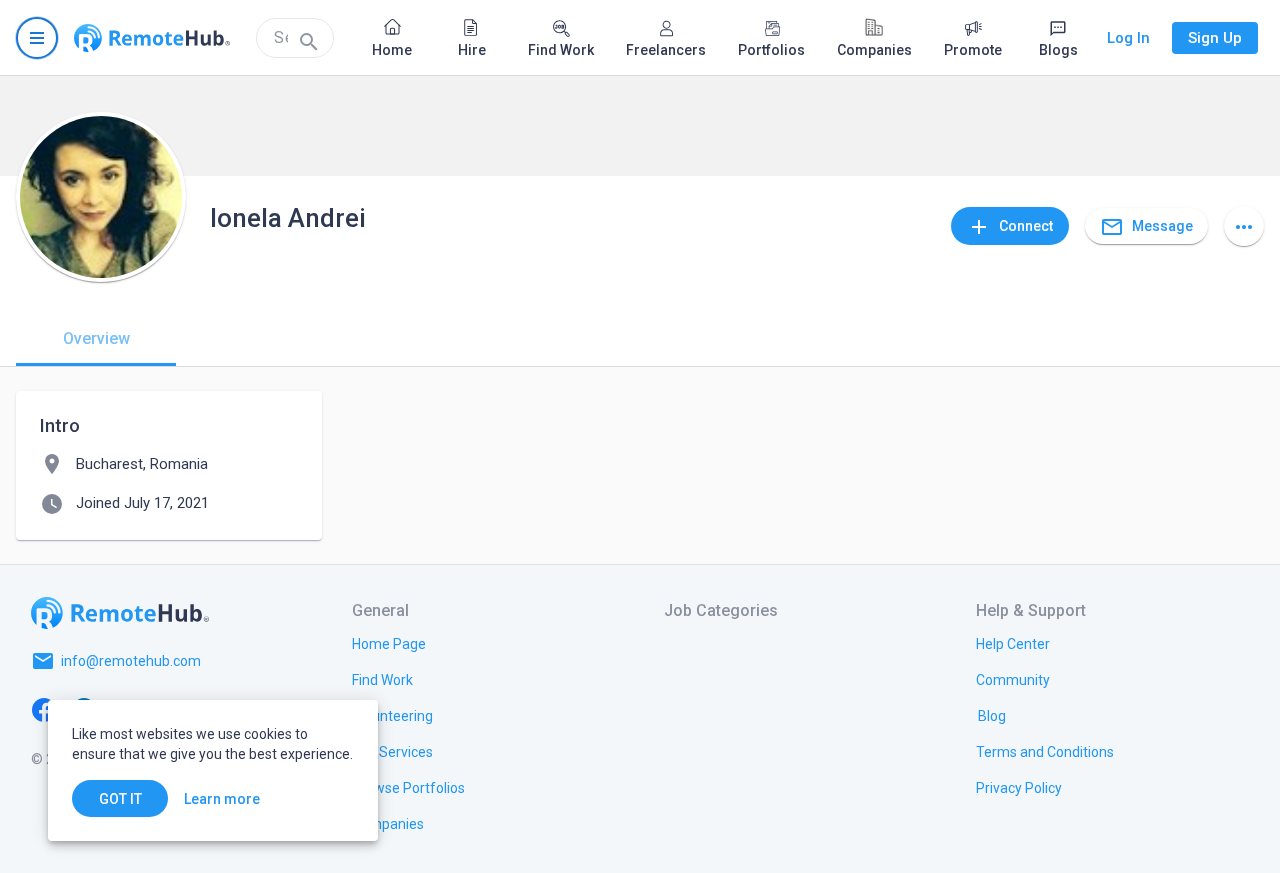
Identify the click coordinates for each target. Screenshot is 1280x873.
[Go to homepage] (152, 38)
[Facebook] (44, 709)
